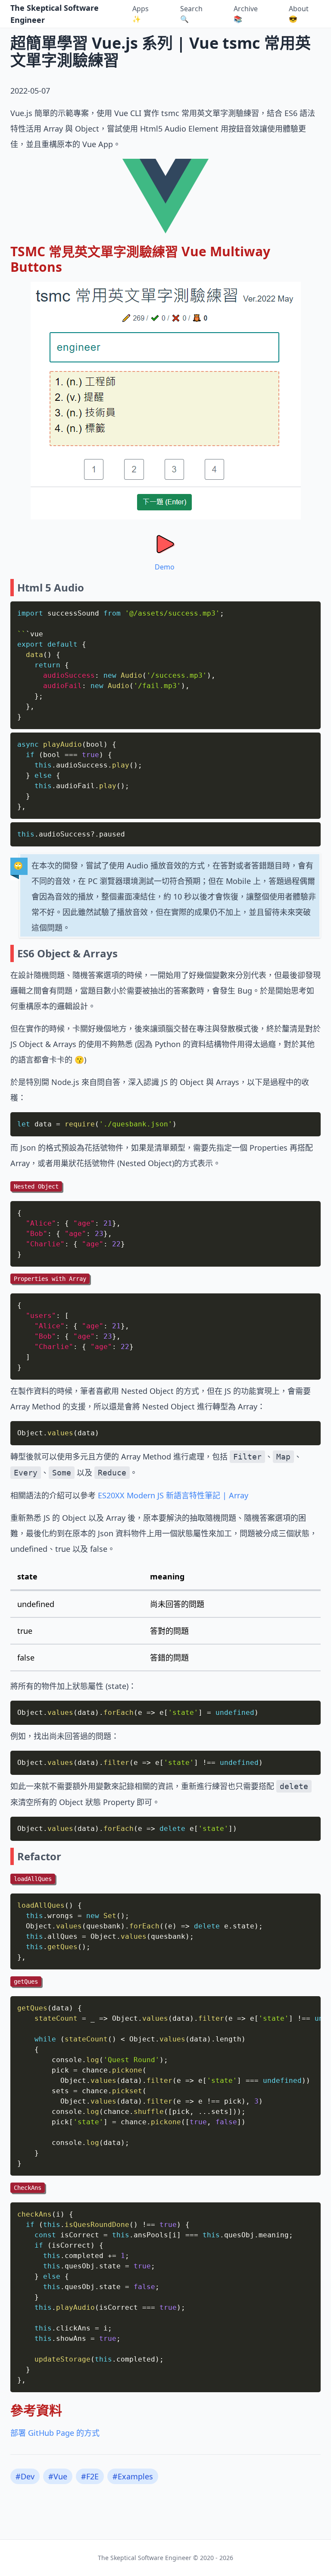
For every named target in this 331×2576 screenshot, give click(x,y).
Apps (141, 14)
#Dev (25, 2476)
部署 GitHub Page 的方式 (55, 2433)
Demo (165, 567)
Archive (246, 14)
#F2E (90, 2476)
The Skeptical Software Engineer (55, 14)
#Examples (133, 2476)
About (299, 14)
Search (191, 14)
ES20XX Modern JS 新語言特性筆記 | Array (173, 1495)
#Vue (58, 2476)
